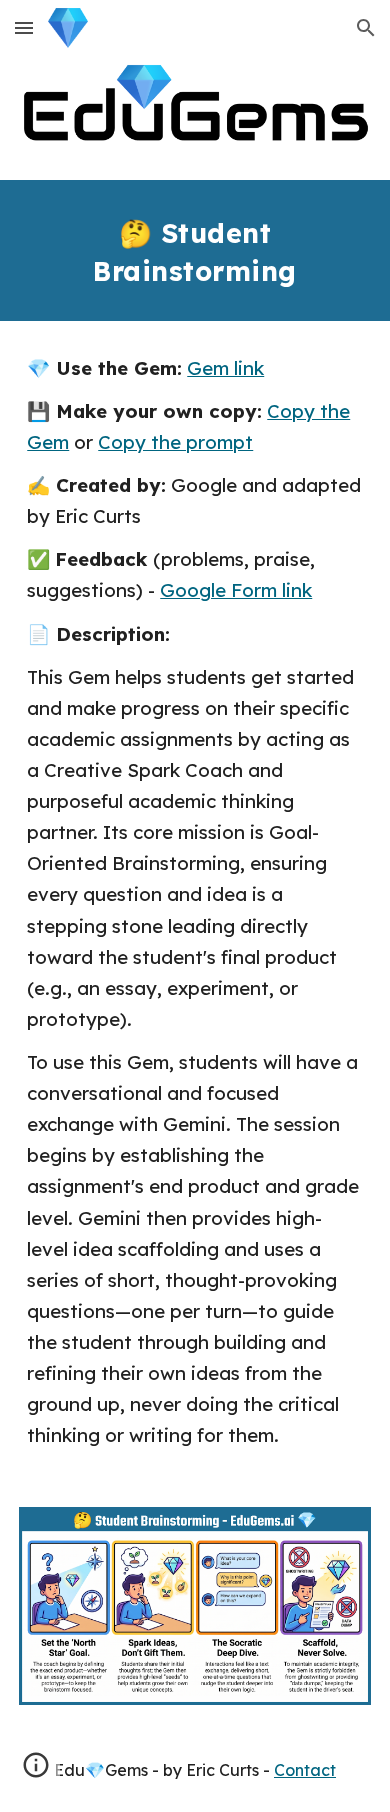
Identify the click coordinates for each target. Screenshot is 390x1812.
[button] (24, 27)
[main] (195, 250)
